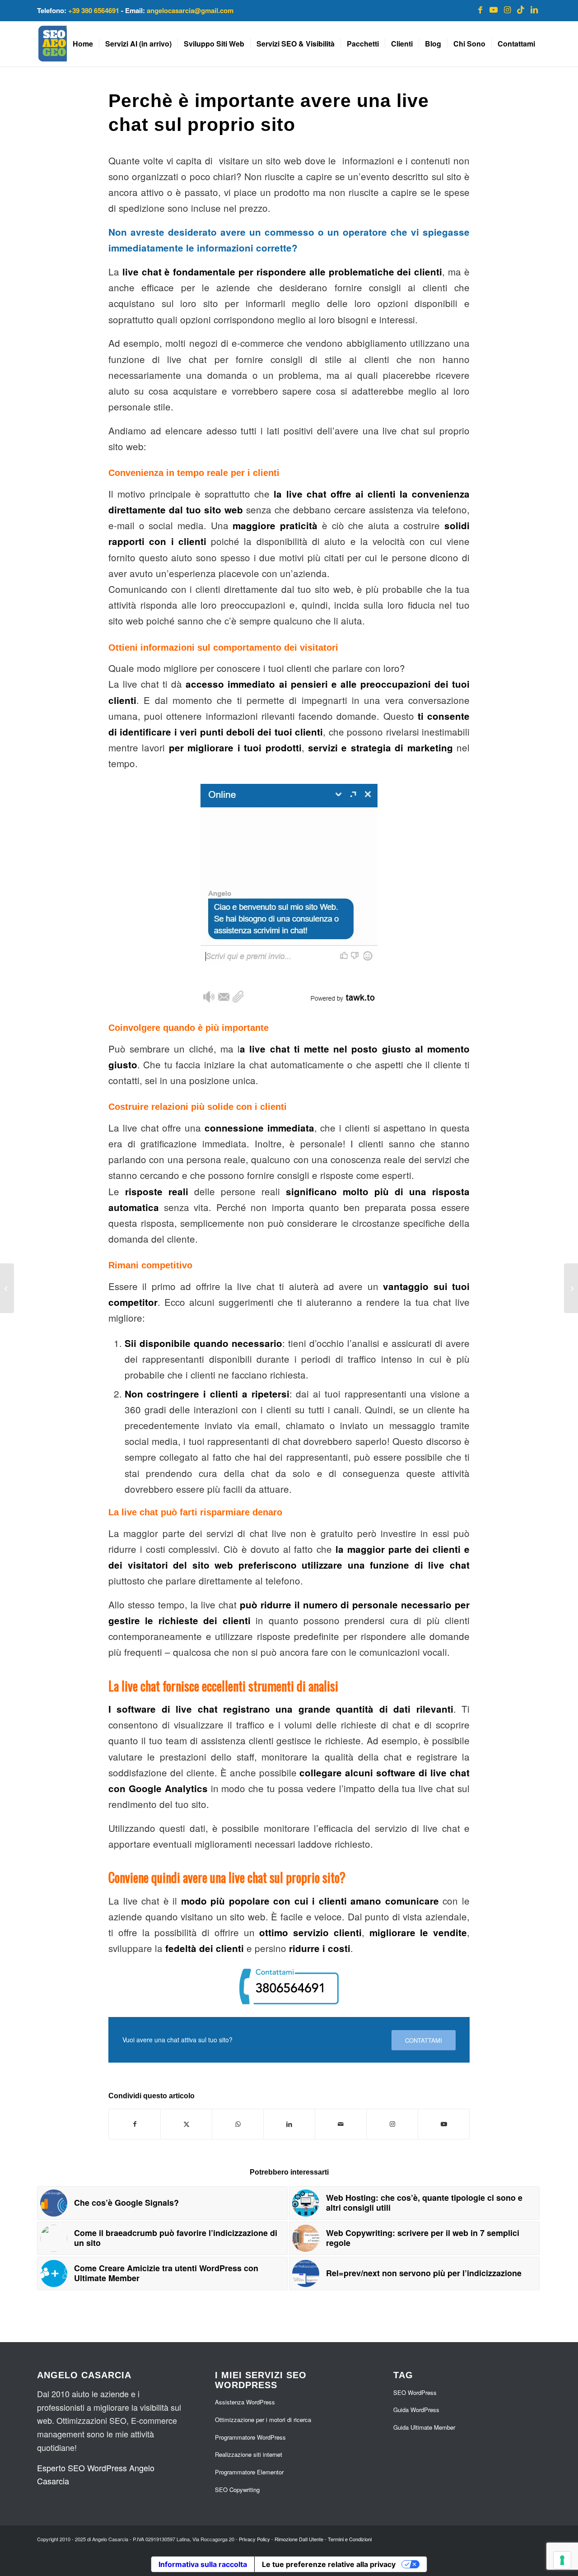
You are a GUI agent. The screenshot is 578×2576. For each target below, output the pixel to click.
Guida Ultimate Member (424, 2427)
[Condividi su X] (186, 2124)
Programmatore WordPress (250, 2437)
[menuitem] (83, 44)
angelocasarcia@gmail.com (190, 10)
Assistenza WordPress (245, 2402)
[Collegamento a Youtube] (494, 9)
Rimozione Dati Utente (299, 2539)
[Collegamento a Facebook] (480, 9)
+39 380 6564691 (94, 10)
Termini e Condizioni (350, 2539)
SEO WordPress (415, 2392)
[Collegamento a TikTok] (521, 9)
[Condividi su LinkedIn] (289, 2124)
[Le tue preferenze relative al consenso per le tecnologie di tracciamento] (562, 2560)
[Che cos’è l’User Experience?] (571, 1288)
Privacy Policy (254, 2539)
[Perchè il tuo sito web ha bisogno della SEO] (7, 1288)
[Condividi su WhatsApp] (238, 2124)
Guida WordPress (416, 2410)
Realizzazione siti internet (249, 2454)
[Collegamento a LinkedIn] (534, 9)
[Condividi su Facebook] (135, 2124)
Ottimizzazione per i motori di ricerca (263, 2420)
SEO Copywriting (237, 2490)
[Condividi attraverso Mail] (341, 2124)
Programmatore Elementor (249, 2472)
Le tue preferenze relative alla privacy (329, 2564)
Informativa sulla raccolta (203, 2564)
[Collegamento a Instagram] (507, 9)
